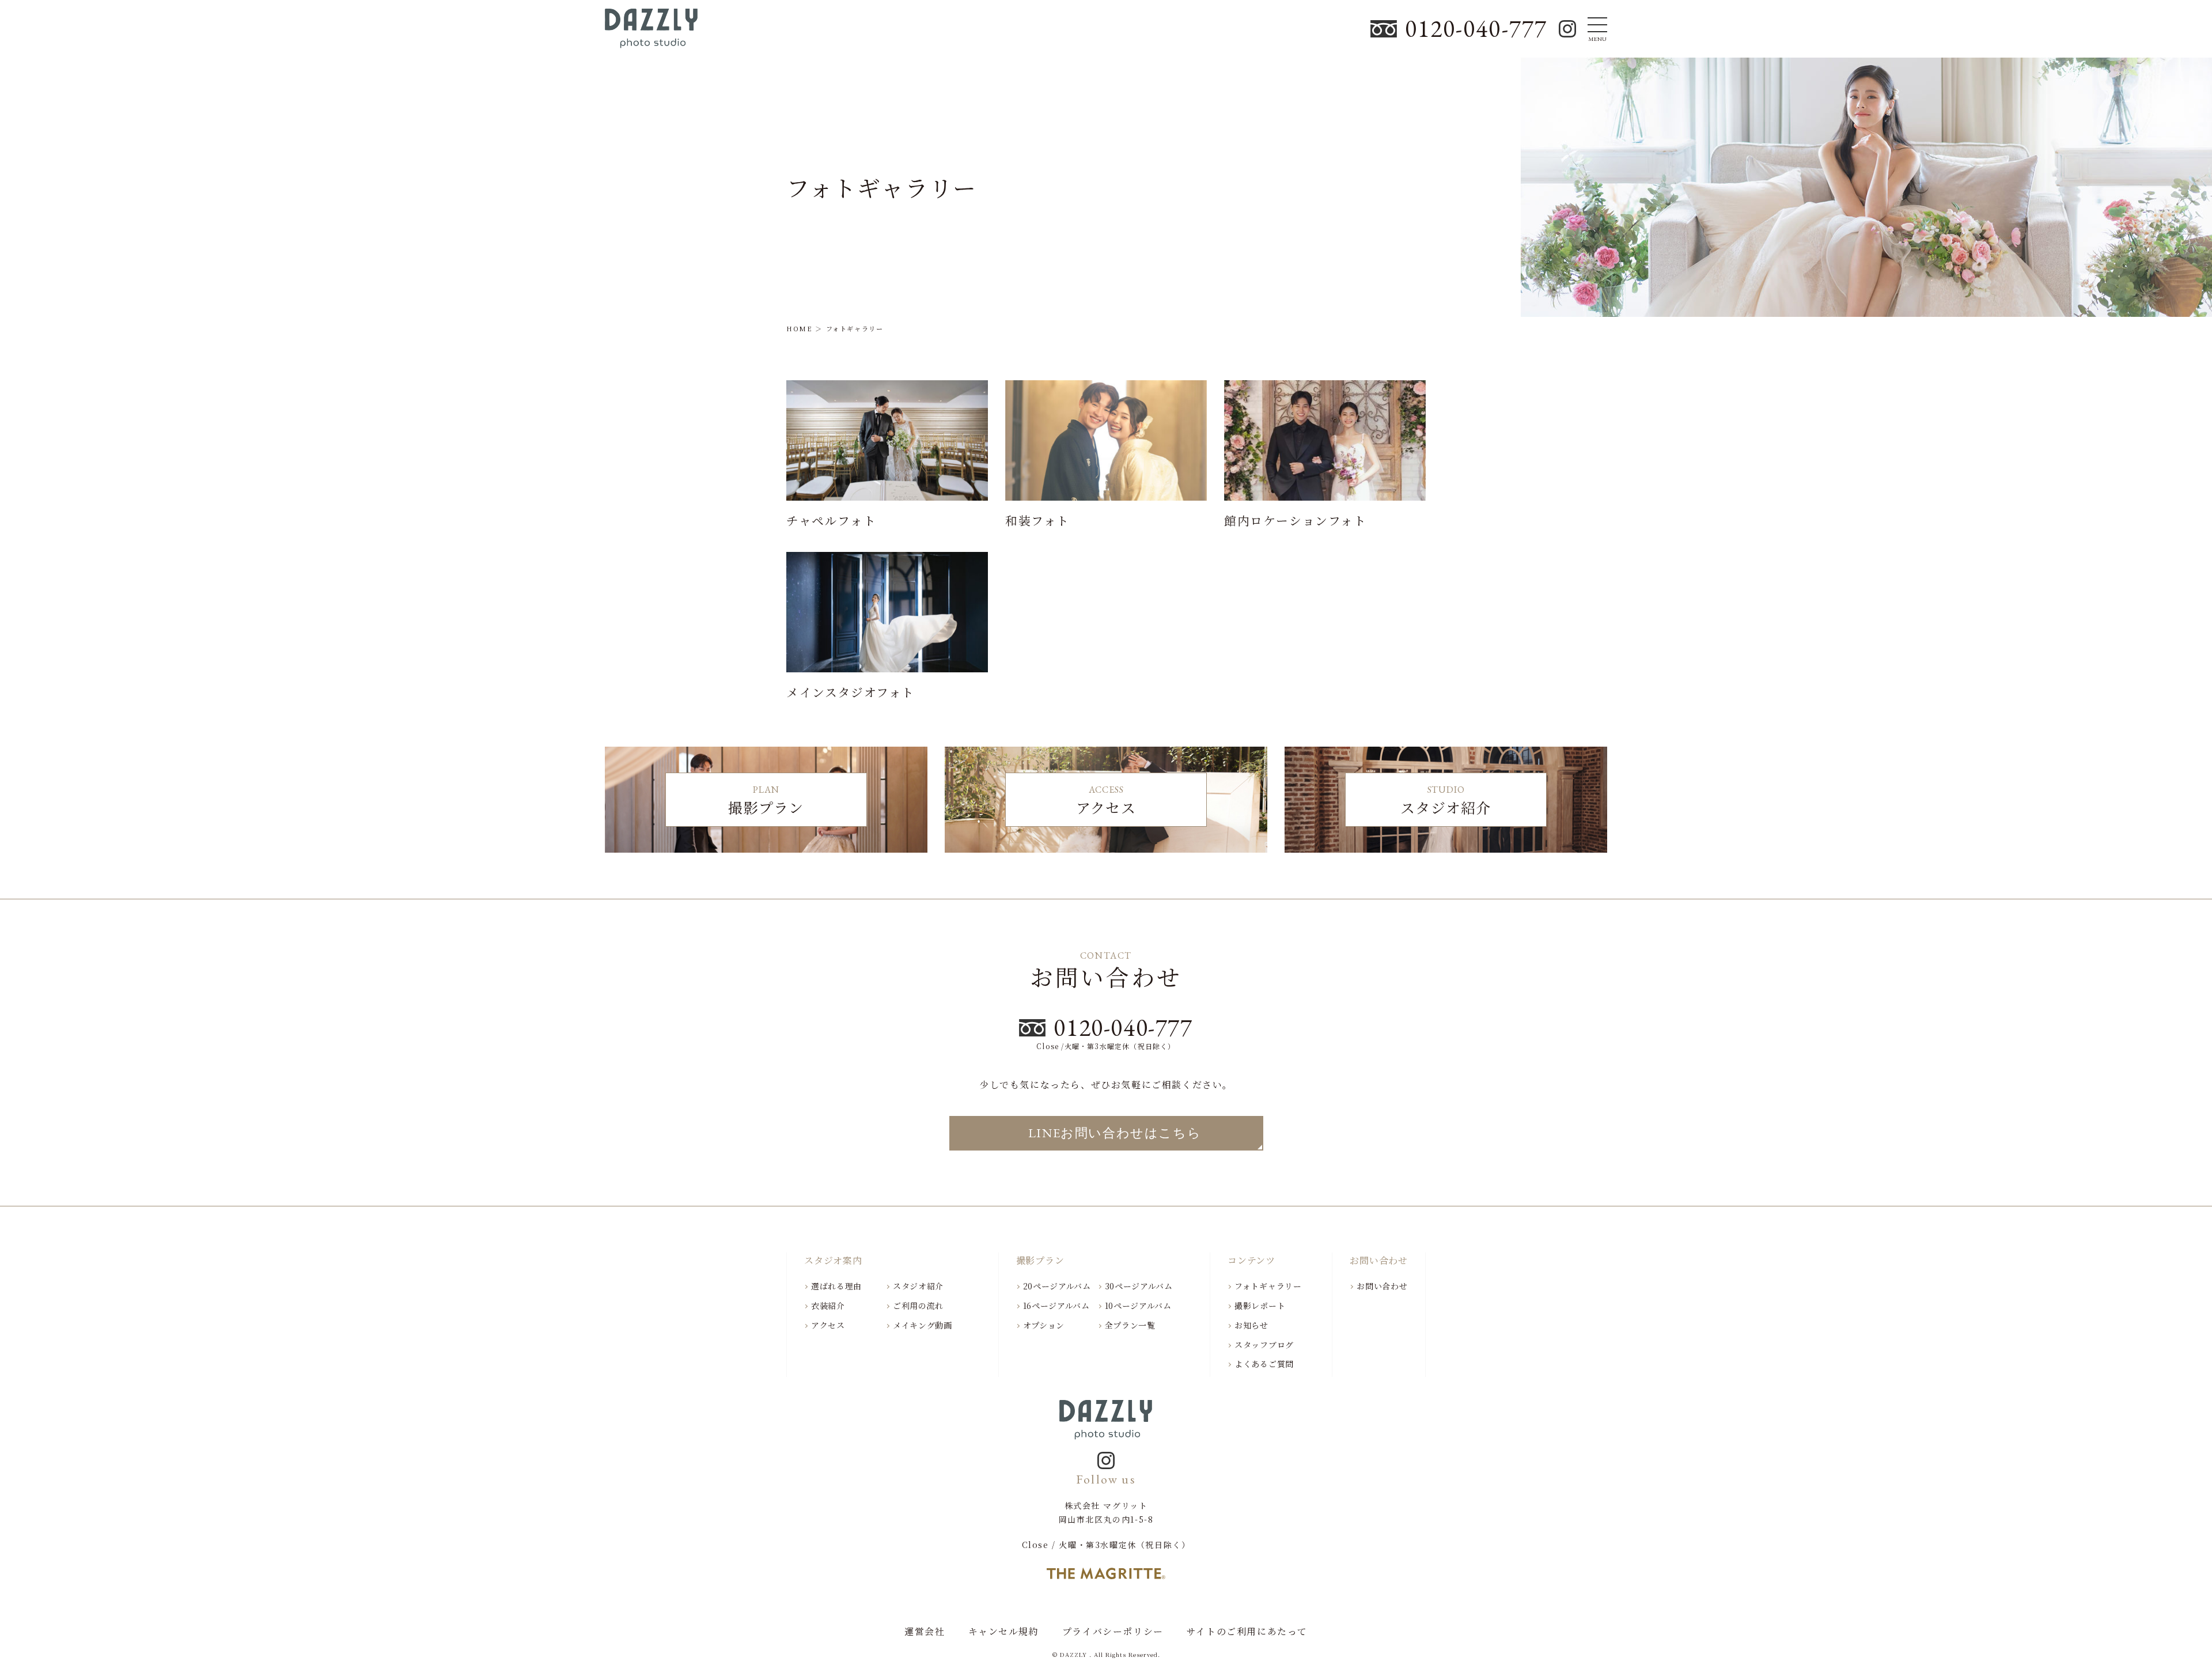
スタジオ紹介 (918, 1286)
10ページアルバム (1138, 1305)
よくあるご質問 (1264, 1364)
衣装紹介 (828, 1305)
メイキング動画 (923, 1325)
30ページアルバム (1139, 1286)
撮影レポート (1260, 1305)
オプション (1044, 1325)
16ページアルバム (1056, 1305)
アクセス (828, 1325)
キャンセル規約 (1004, 1632)
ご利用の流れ (918, 1305)
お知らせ (1251, 1325)
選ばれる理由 (836, 1286)
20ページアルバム (1057, 1286)
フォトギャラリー (1268, 1286)
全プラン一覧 (1130, 1325)
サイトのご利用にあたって (1247, 1632)
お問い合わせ (1382, 1286)
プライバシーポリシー (1113, 1632)
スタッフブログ (1264, 1345)
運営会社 (925, 1632)
